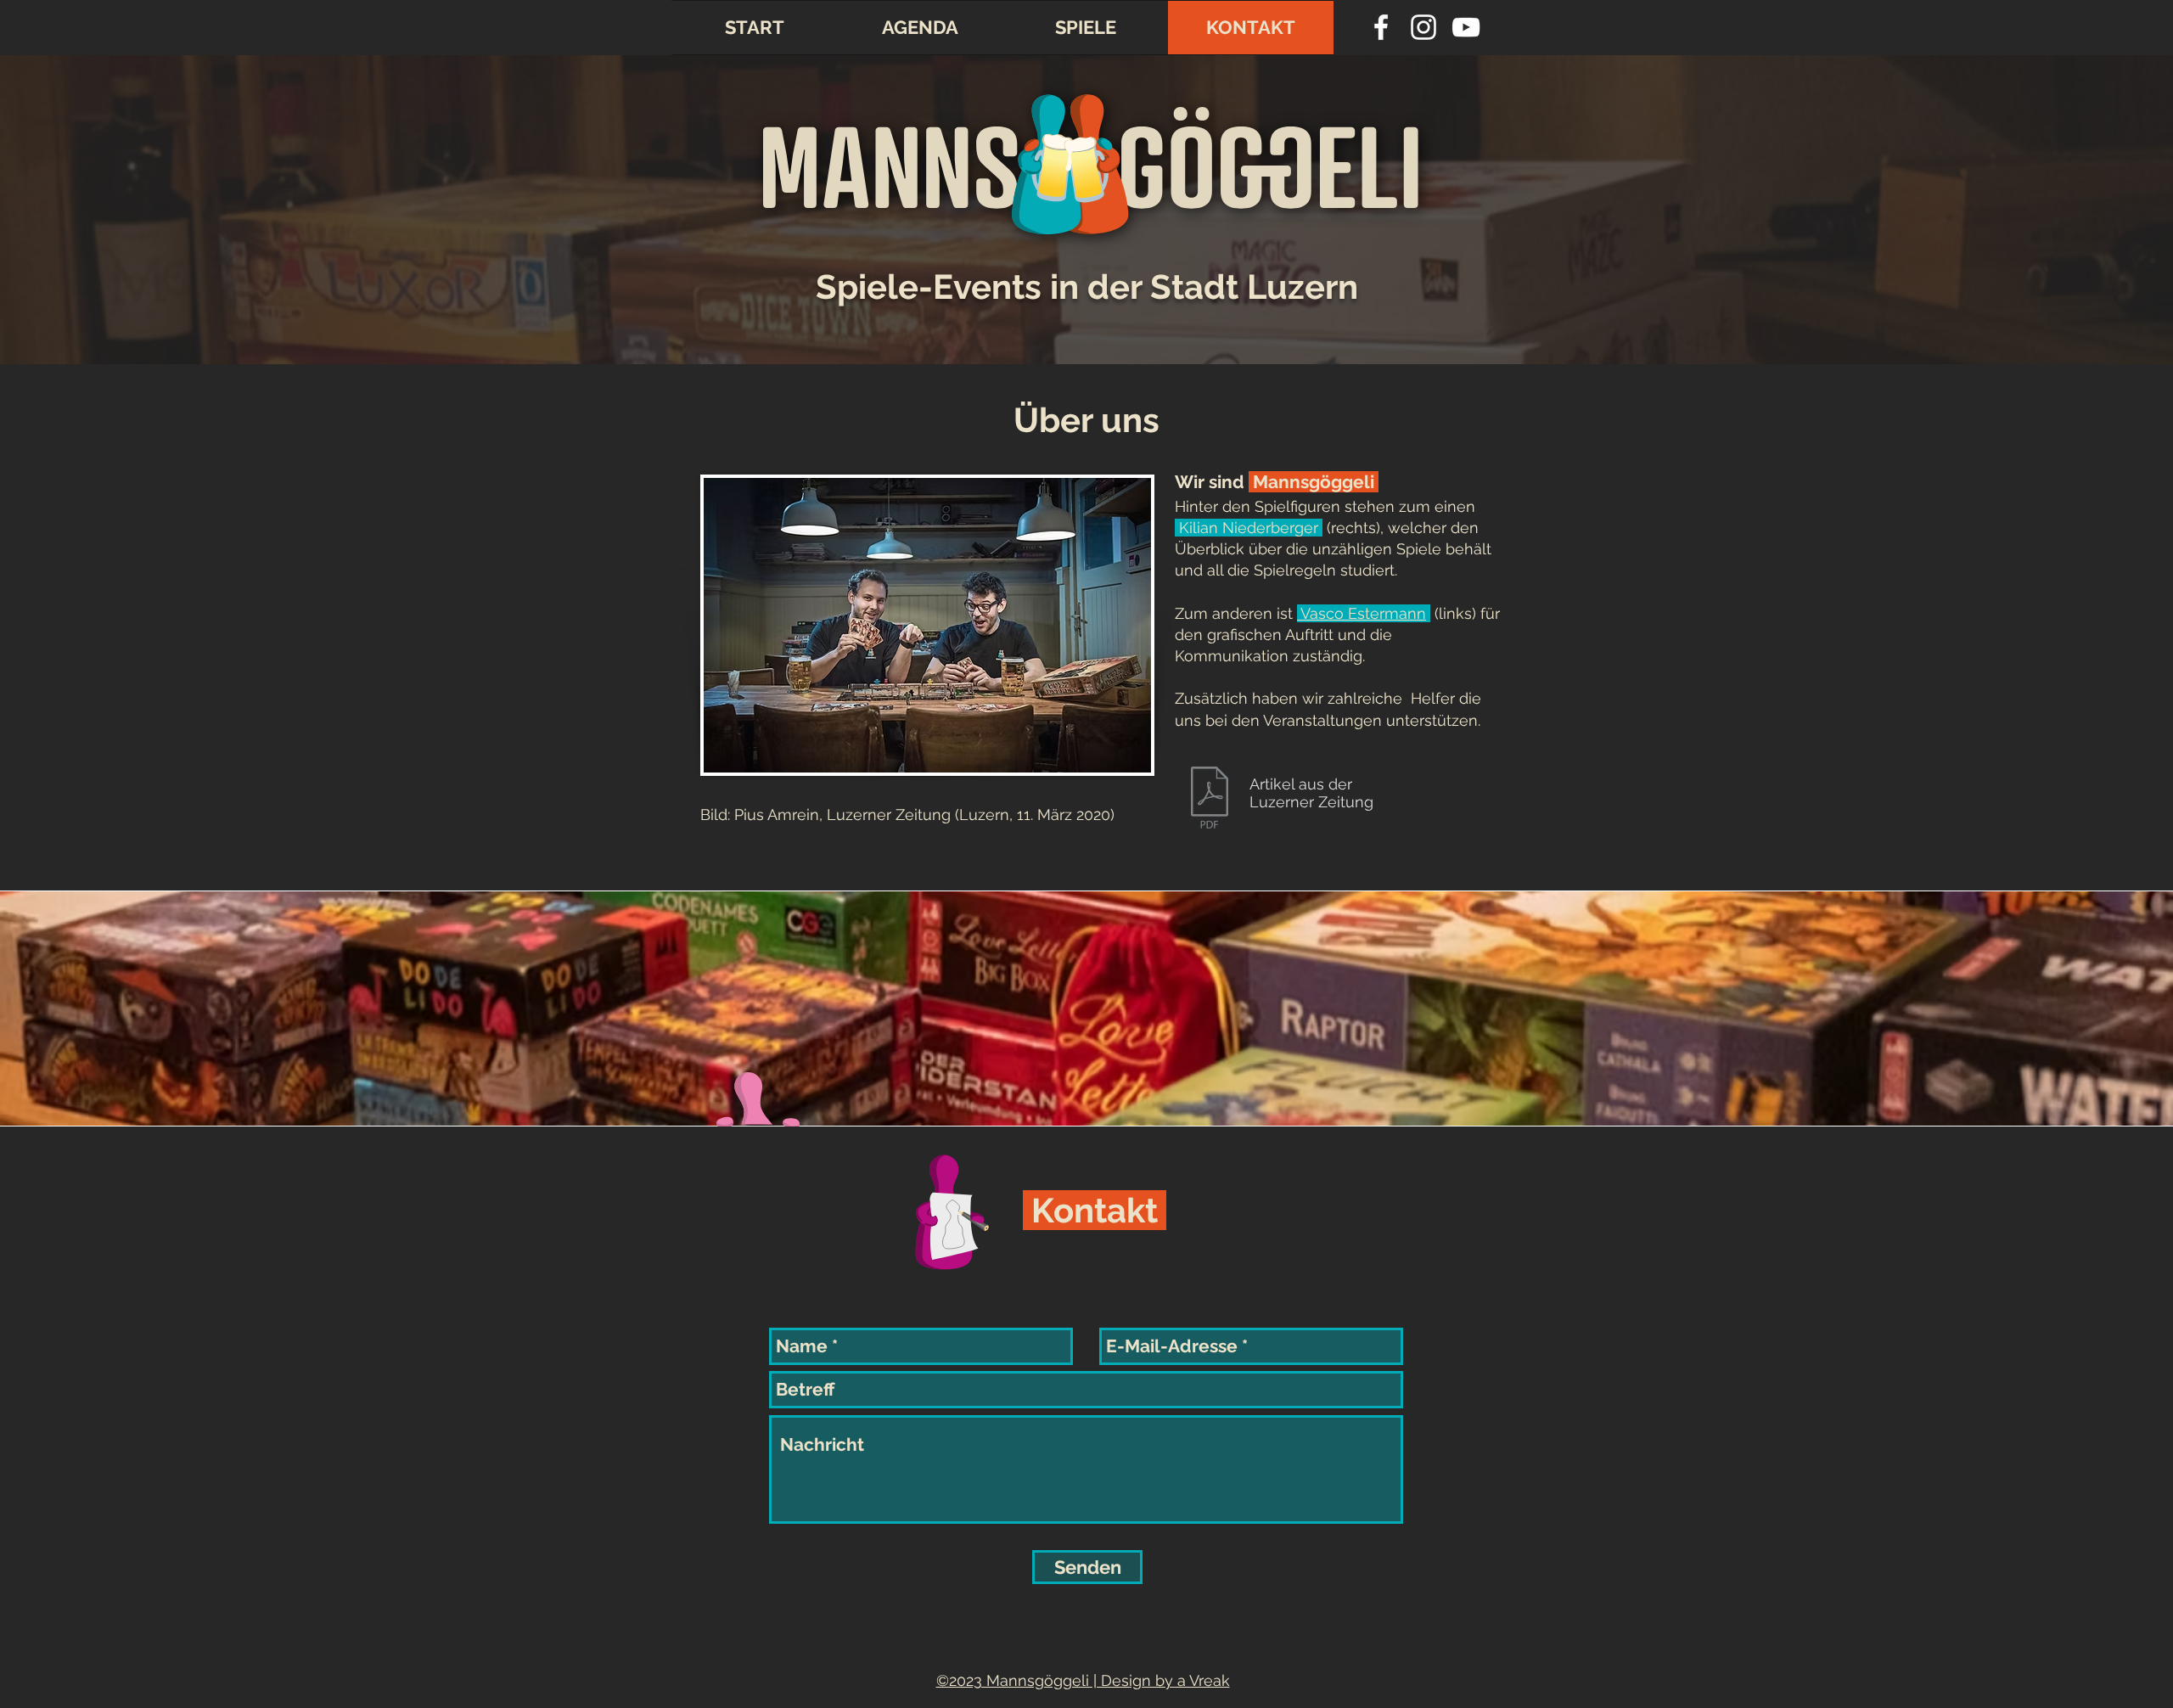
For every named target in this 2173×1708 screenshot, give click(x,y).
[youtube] (1466, 27)
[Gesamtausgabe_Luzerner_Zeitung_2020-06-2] (1210, 800)
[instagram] (1423, 27)
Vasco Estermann (1362, 613)
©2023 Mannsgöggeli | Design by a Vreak (1083, 1680)
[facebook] (1381, 27)
